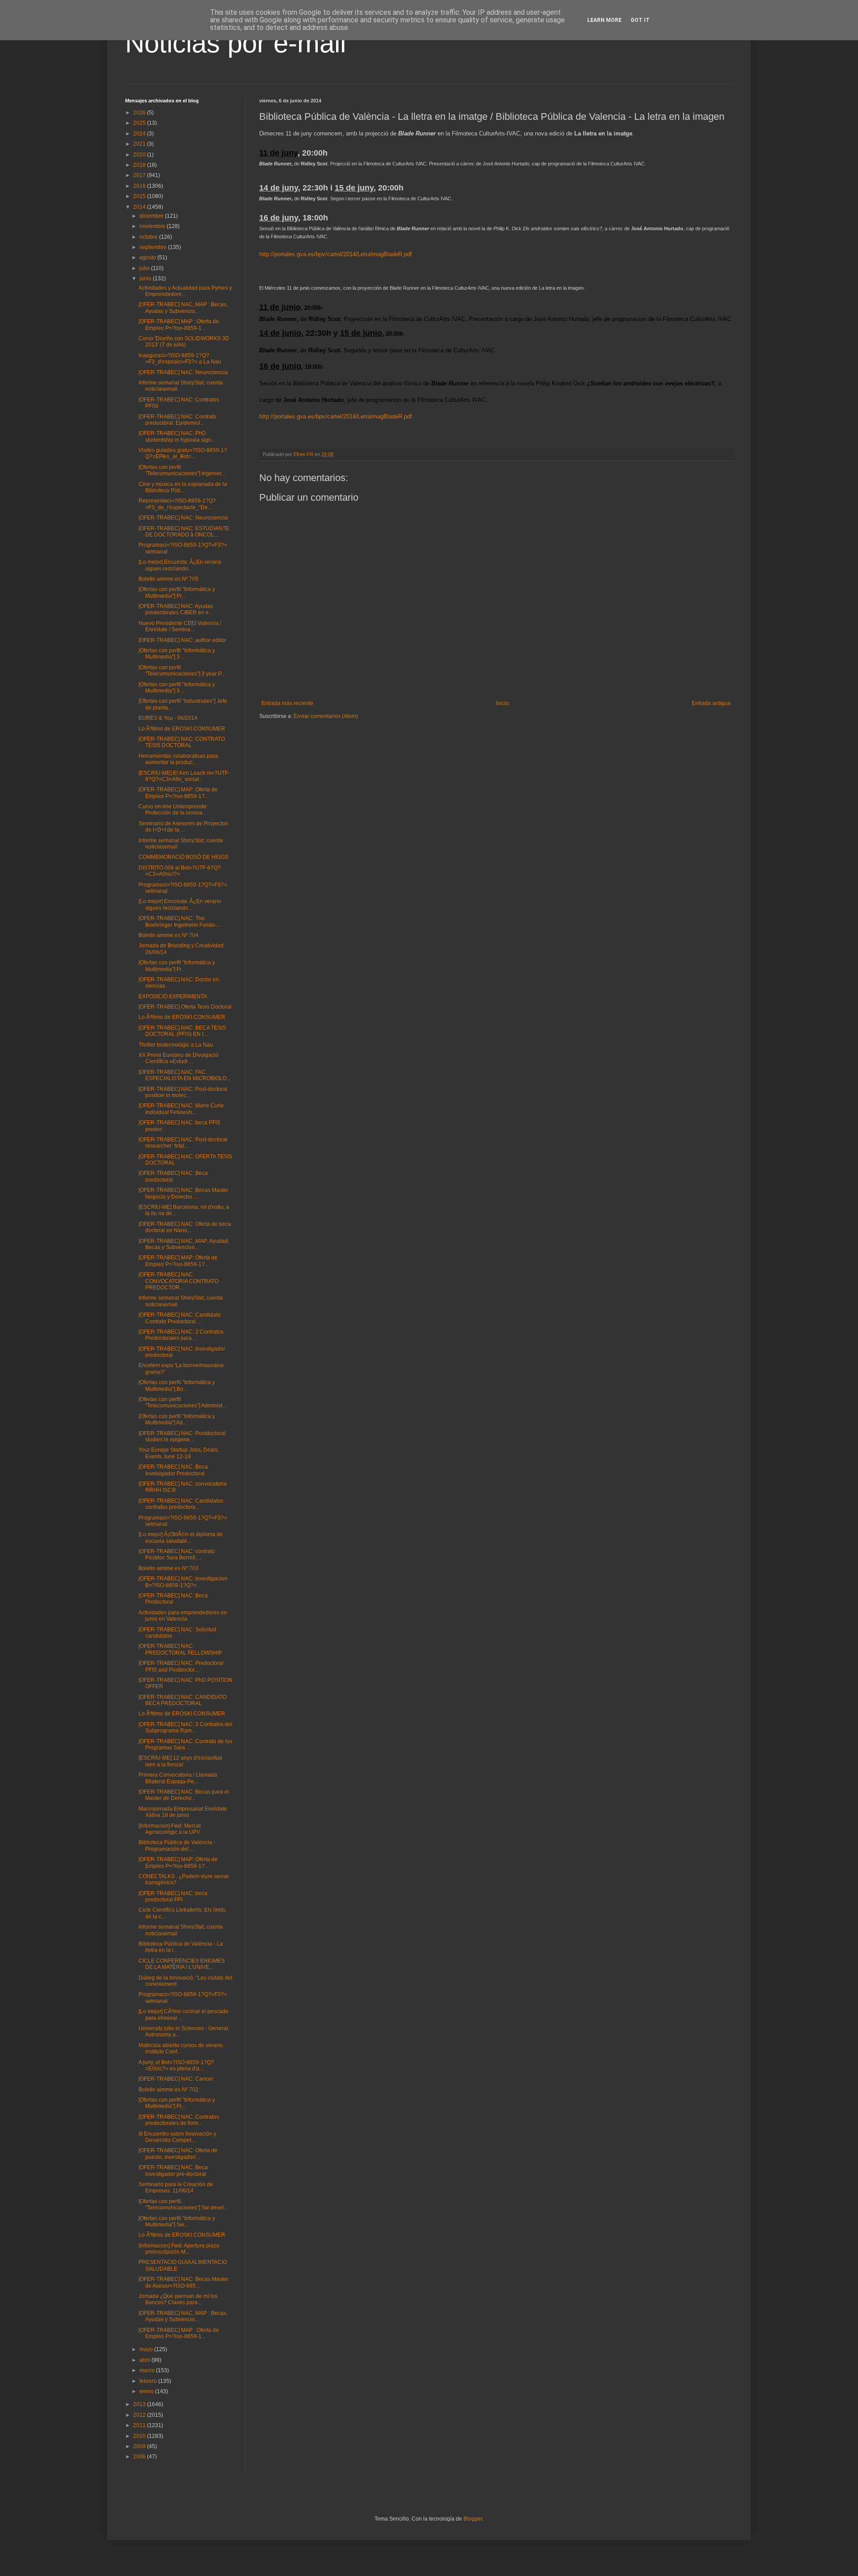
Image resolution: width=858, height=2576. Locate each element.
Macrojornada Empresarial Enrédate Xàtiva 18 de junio (183, 1812)
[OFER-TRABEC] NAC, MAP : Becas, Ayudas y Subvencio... (183, 308)
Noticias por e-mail (236, 43)
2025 (140, 123)
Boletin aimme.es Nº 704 (168, 935)
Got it (640, 20)
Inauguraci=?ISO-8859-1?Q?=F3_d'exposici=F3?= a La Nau (180, 359)
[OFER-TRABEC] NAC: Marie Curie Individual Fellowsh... (181, 1109)
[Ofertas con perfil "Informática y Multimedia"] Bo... (177, 1385)
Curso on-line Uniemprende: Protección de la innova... (173, 810)
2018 (140, 165)
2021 (140, 144)
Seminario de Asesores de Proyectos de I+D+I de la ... (183, 827)
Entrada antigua (711, 703)
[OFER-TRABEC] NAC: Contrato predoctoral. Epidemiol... (177, 420)
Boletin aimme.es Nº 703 (168, 1568)
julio (145, 268)
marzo (148, 2370)
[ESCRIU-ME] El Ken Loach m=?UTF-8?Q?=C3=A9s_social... (184, 776)
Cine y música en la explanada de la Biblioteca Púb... (183, 487)
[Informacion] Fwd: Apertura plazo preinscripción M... (179, 2249)
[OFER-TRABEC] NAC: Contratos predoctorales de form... (179, 2120)
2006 (140, 2457)
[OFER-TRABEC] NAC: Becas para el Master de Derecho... (184, 1795)
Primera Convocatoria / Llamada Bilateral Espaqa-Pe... (178, 1778)
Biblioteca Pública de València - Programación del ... (177, 1845)
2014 (140, 207)
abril (145, 2360)
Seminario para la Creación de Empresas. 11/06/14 (176, 2187)
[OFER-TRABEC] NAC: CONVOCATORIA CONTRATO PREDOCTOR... (179, 1281)
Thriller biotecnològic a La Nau (176, 1045)
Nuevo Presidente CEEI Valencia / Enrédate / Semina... (180, 626)
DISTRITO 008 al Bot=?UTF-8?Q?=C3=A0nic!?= (180, 871)
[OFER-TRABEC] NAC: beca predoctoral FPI (173, 1896)
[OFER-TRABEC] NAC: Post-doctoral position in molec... (183, 1092)
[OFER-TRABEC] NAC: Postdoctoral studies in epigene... (182, 1436)
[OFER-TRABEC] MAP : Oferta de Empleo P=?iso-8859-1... (179, 325)
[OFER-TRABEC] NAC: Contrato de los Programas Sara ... (185, 1744)
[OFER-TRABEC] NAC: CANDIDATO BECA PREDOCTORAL (183, 1700)
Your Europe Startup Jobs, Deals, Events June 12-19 (179, 1453)
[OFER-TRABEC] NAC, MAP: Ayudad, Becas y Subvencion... (184, 1244)
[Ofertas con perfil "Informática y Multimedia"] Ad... (177, 1419)
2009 (140, 2446)
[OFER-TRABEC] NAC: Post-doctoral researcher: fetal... (183, 1143)
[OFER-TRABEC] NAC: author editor (182, 640)
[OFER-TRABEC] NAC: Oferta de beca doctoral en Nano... (185, 1227)
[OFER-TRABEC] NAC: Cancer (176, 2079)
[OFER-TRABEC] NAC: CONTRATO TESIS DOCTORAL (182, 742)
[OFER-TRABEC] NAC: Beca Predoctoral (173, 1599)
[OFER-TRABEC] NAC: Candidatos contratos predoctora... (181, 1504)
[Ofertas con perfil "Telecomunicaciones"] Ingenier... (182, 470)
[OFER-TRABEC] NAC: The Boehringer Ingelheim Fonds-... (179, 921)
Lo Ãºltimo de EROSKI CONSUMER (182, 729)
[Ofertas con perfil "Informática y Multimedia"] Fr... (177, 966)
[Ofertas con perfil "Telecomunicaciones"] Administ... (182, 1402)
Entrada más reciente (287, 703)
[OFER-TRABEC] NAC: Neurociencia (183, 372)
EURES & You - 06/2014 (168, 718)
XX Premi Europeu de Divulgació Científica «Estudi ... (179, 1058)
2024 (140, 134)
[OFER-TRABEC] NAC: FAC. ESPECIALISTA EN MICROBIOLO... (185, 1075)
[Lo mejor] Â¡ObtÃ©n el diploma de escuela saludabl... (181, 1537)
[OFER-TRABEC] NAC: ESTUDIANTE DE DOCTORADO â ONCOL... (184, 532)
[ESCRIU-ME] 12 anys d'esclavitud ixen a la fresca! (180, 1761)
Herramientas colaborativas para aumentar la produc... (178, 759)
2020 (140, 155)
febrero (149, 2381)
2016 (140, 186)
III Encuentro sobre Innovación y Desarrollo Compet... (177, 2137)
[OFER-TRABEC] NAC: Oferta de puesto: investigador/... (178, 2154)
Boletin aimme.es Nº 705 (168, 579)
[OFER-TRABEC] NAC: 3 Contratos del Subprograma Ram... (185, 1727)
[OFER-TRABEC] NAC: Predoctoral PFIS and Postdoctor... (181, 1666)
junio (146, 279)
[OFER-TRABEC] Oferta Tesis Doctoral (185, 1007)
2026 (140, 113)
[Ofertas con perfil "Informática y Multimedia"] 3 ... (177, 654)
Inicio (503, 703)
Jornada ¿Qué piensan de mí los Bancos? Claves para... (178, 2299)
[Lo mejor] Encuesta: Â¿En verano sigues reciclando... (180, 565)
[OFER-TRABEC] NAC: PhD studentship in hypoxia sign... (177, 436)
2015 (140, 196)
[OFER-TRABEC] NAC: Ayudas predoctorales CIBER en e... (176, 609)
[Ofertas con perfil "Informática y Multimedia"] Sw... (177, 2221)
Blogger (473, 2519)
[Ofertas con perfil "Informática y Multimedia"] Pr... (177, 592)
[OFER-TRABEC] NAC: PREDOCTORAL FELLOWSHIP (180, 1649)
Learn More (604, 20)
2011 (140, 2425)
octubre (149, 237)
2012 (140, 2415)
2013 (140, 2404)
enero (147, 2391)
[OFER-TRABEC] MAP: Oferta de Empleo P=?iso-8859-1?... (178, 793)
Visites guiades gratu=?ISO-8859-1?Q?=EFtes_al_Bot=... (183, 453)
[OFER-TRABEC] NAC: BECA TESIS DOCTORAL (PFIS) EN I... (182, 1031)
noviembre (153, 226)
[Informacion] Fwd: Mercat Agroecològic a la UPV (170, 1829)
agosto (148, 258)
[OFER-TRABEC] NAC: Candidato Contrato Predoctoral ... (180, 1318)
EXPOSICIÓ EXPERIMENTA (173, 997)
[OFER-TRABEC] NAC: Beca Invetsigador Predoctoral (173, 1470)
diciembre (152, 216)
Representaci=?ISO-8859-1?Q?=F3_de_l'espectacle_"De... (177, 504)
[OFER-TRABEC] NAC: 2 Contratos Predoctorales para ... (181, 1335)
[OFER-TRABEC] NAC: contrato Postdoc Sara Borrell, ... (177, 1554)
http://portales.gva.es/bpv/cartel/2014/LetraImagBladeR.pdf (336, 254)
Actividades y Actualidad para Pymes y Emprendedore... (185, 291)
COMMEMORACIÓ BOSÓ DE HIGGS (183, 857)
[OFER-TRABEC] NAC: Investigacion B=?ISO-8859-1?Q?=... (183, 1582)
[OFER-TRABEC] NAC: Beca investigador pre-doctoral (173, 2171)
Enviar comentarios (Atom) (326, 716)
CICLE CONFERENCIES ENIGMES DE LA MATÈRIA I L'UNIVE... (182, 1964)
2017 (140, 175)
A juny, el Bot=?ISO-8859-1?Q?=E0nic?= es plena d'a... (176, 2065)
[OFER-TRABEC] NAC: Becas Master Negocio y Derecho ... (183, 1193)
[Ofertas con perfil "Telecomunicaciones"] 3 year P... (182, 671)
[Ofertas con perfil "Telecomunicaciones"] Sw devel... (183, 2204)
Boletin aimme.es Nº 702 (168, 2090)
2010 (140, 2436)
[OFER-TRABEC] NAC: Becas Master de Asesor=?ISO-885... (183, 2282)
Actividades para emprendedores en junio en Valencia (183, 1616)
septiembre (154, 247)
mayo (147, 2349)
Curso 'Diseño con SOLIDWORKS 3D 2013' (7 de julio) (184, 342)
